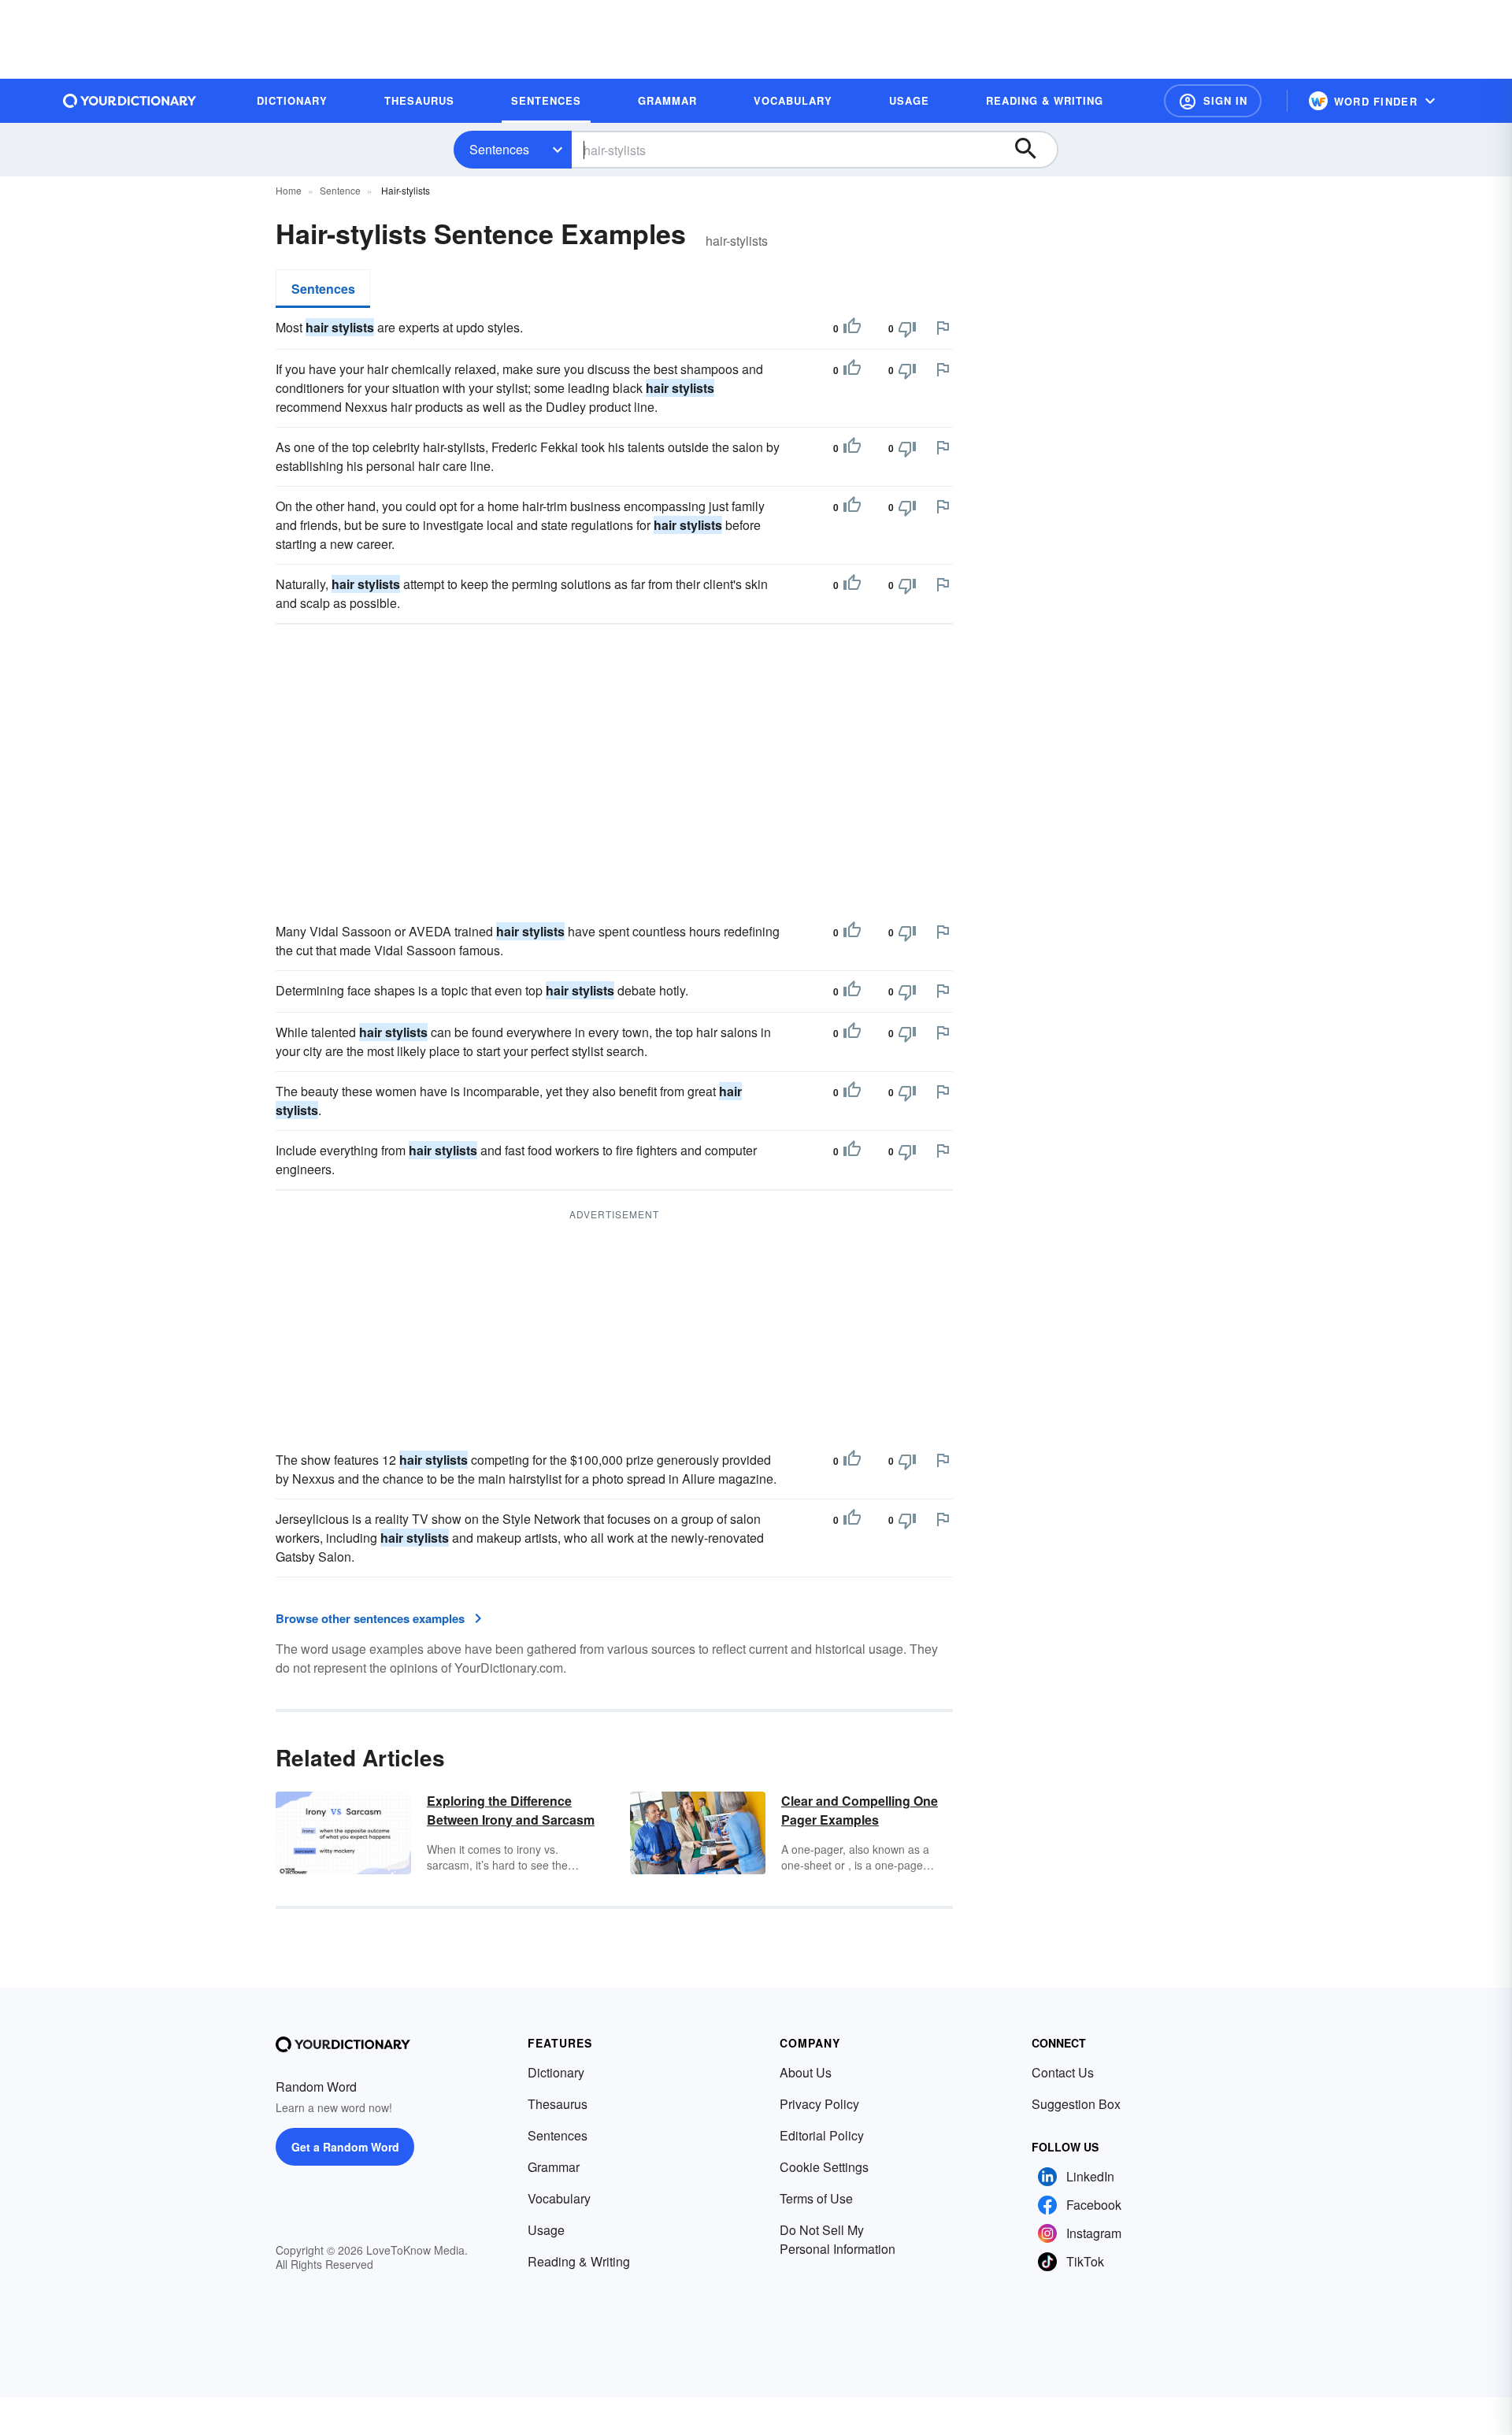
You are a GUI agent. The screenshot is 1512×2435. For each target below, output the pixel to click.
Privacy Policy (819, 2104)
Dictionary (556, 2072)
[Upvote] (852, 328)
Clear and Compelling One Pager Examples (860, 1810)
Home (289, 190)
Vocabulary (559, 2198)
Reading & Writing (579, 2261)
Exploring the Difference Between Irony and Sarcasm (511, 1810)
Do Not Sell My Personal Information (838, 2239)
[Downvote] (907, 328)
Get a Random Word (345, 2147)
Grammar (554, 2167)
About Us (806, 2072)
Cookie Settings (824, 2167)
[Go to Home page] (130, 101)
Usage (546, 2230)
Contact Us (1063, 2072)
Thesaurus (558, 2104)
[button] (1213, 101)
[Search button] (1033, 150)
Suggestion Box (1076, 2104)
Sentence (340, 190)
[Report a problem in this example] (943, 328)
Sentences (499, 149)
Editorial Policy (822, 2135)
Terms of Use (816, 2198)
